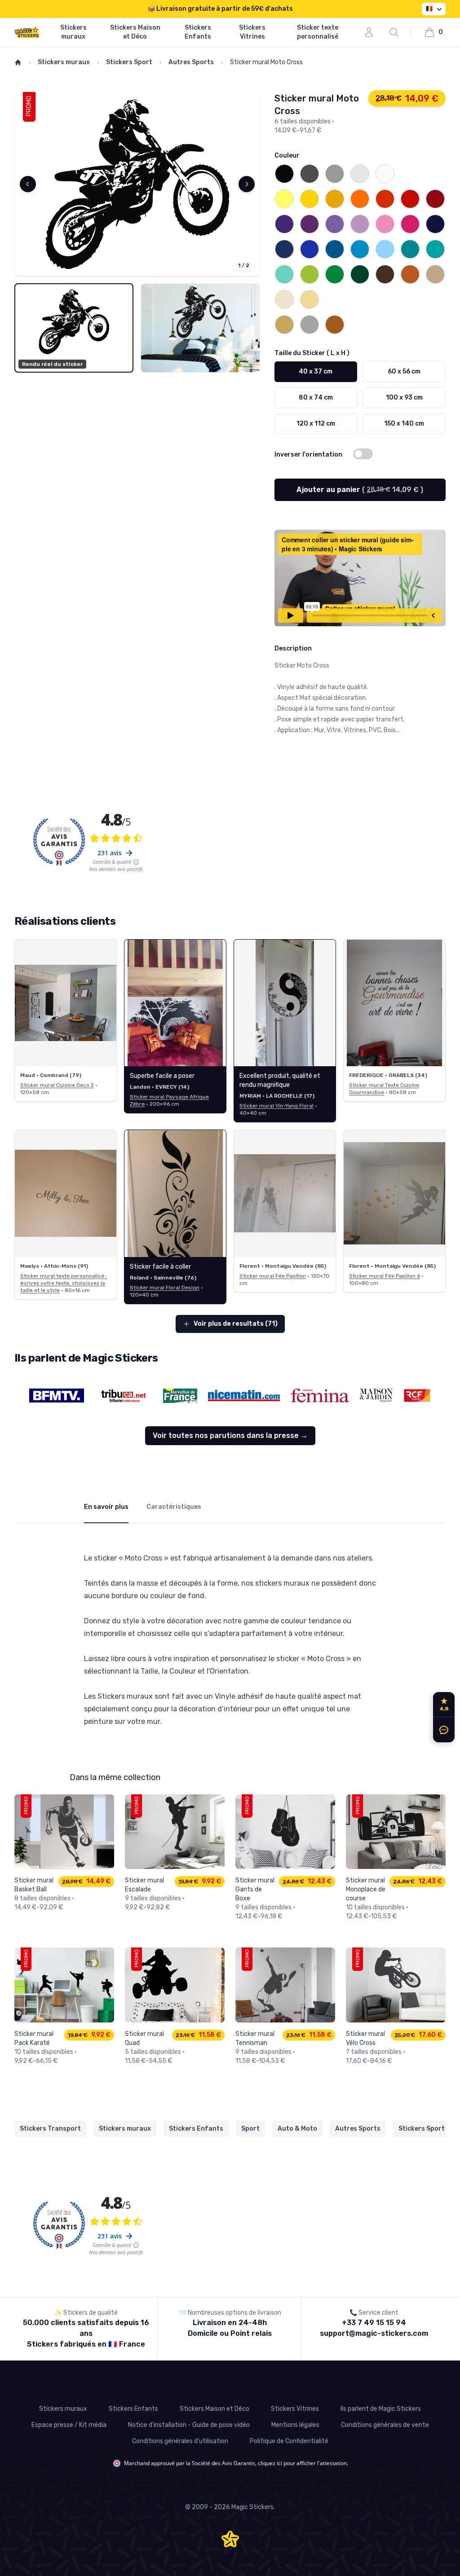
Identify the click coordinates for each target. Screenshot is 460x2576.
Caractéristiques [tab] (174, 1507)
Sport (250, 2129)
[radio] (284, 174)
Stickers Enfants (198, 32)
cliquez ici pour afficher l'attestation (302, 2463)
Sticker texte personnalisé (318, 32)
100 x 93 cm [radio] (404, 398)
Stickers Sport (129, 62)
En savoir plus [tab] (106, 1507)
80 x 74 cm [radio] (316, 398)
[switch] (363, 454)
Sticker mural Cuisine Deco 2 (57, 1085)
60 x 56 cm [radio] (404, 371)
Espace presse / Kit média (69, 2425)
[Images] (137, 184)
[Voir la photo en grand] (66, 1003)
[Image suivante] (247, 184)
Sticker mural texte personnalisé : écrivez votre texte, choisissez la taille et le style (64, 1283)
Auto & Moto (297, 2129)
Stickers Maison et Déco (135, 32)
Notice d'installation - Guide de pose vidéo (189, 2425)
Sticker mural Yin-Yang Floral (276, 1106)
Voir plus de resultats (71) (236, 1324)
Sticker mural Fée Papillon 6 (385, 1276)
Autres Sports (191, 62)
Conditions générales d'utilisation (180, 2441)
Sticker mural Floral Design (165, 1288)
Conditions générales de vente (385, 2425)
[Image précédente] (28, 184)
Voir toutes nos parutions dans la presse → (230, 1435)
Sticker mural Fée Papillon (273, 1276)
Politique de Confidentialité (289, 2441)
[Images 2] (200, 328)
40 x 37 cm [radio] (316, 371)
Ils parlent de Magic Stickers (381, 2409)
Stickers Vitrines (252, 32)
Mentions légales (295, 2425)
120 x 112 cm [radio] (316, 424)
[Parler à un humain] (442, 1730)
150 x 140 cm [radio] (404, 424)
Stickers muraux (73, 32)
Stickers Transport (50, 2129)
